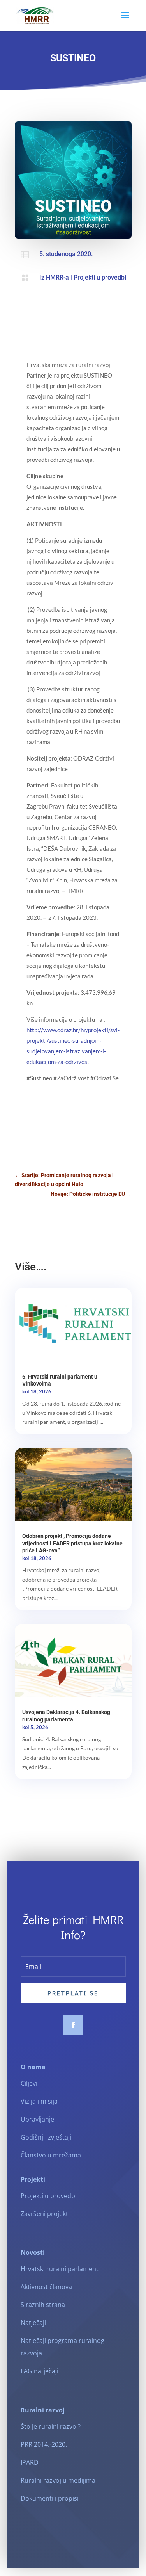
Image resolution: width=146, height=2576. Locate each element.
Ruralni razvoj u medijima (58, 2480)
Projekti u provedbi (100, 277)
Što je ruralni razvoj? (51, 2426)
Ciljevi (29, 2083)
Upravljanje (37, 2119)
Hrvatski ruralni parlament (60, 2269)
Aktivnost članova (46, 2287)
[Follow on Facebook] (73, 2025)
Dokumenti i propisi (50, 2498)
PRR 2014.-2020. (44, 2444)
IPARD (30, 2462)
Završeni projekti (45, 2214)
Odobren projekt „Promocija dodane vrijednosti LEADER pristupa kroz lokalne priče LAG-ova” (72, 1543)
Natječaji (33, 2323)
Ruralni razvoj (43, 2410)
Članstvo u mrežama (51, 2155)
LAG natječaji (40, 2371)
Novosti (33, 2252)
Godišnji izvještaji (46, 2137)
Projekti (33, 2179)
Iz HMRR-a (54, 277)
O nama (33, 2067)
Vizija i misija (39, 2101)
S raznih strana (43, 2305)
